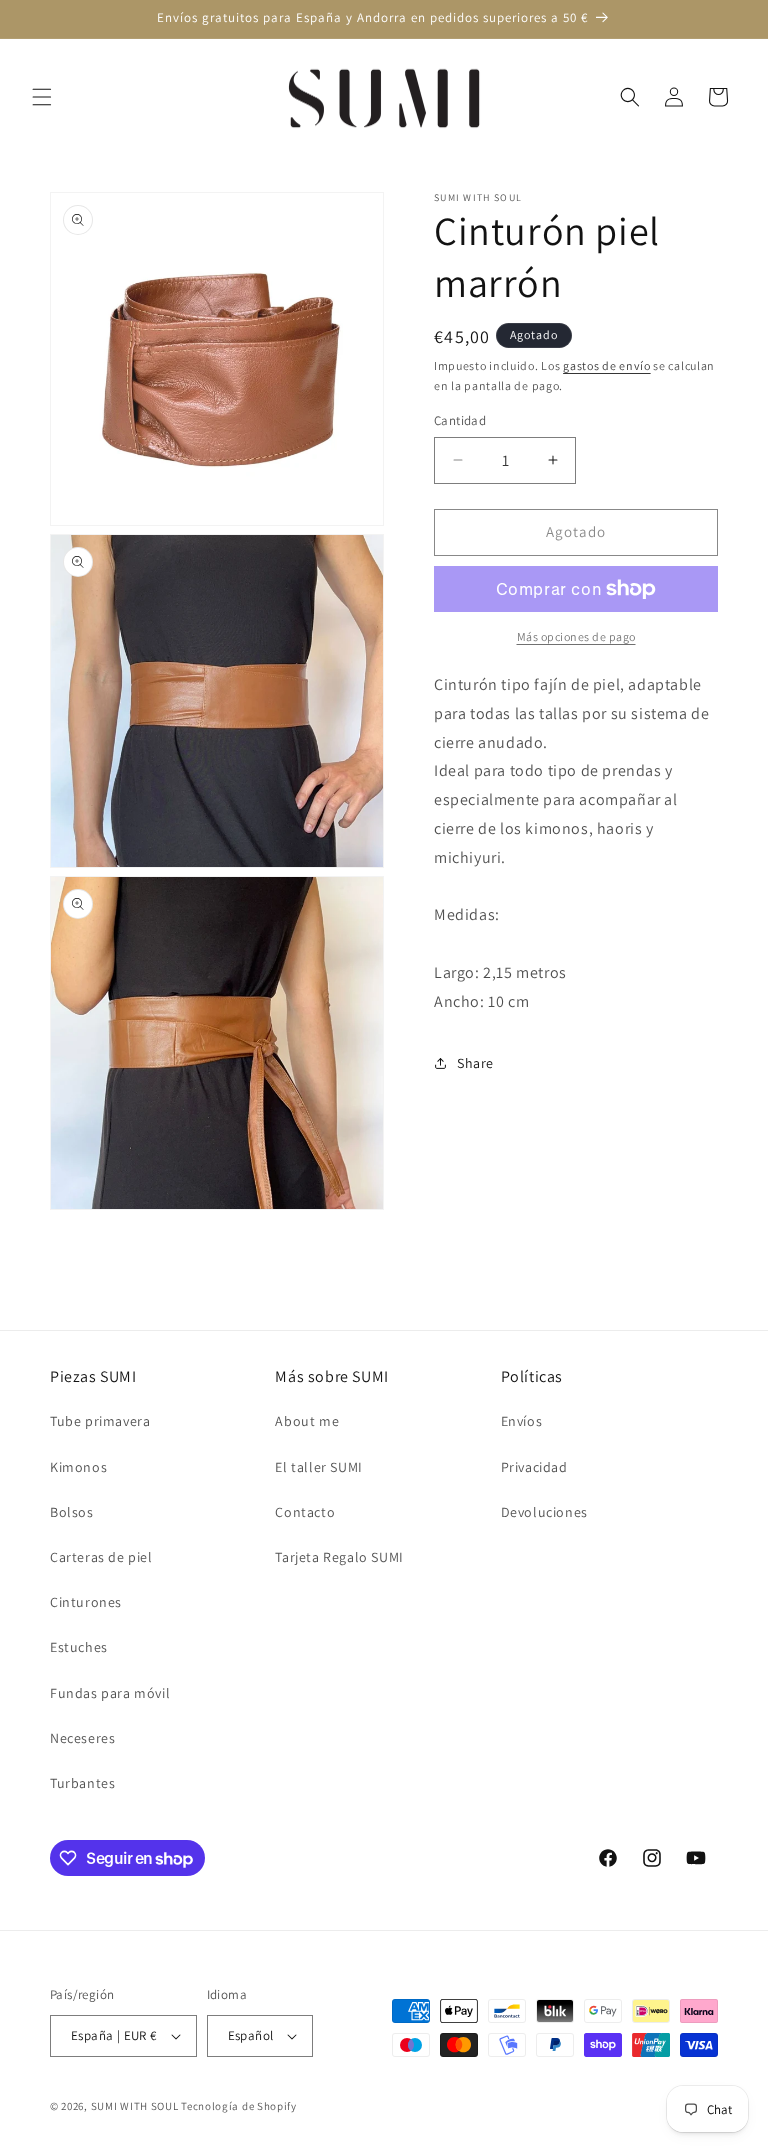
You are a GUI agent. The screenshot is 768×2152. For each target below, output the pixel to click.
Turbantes (82, 1783)
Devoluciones (544, 1512)
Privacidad (534, 1467)
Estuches (79, 1647)
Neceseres (82, 1738)
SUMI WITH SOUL (135, 2106)
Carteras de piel (101, 1557)
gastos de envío (607, 365)
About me (307, 1421)
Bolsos (72, 1512)
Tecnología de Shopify (239, 2106)
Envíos (522, 1421)
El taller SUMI (318, 1467)
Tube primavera (100, 1421)
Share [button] (475, 1063)
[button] (42, 97)
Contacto (305, 1512)
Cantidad (460, 420)
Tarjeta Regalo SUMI (339, 1557)
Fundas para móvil (110, 1693)
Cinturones (86, 1602)
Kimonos (78, 1467)
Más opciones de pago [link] (576, 636)
